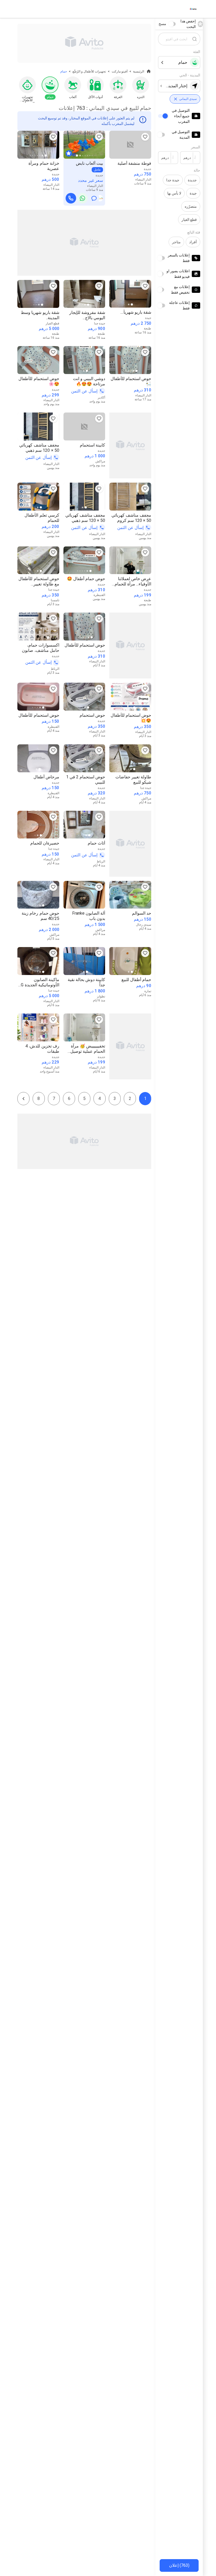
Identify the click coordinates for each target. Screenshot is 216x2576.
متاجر (176, 242)
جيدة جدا (173, 180)
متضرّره (191, 206)
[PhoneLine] (71, 198)
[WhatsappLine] (82, 198)
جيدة (193, 193)
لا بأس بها (174, 193)
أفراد (193, 242)
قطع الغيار (189, 220)
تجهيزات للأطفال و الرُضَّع (89, 71)
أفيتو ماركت (120, 71)
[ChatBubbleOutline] (94, 198)
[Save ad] (145, 137)
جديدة (192, 180)
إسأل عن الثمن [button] (84, 391)
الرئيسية (139, 71)
